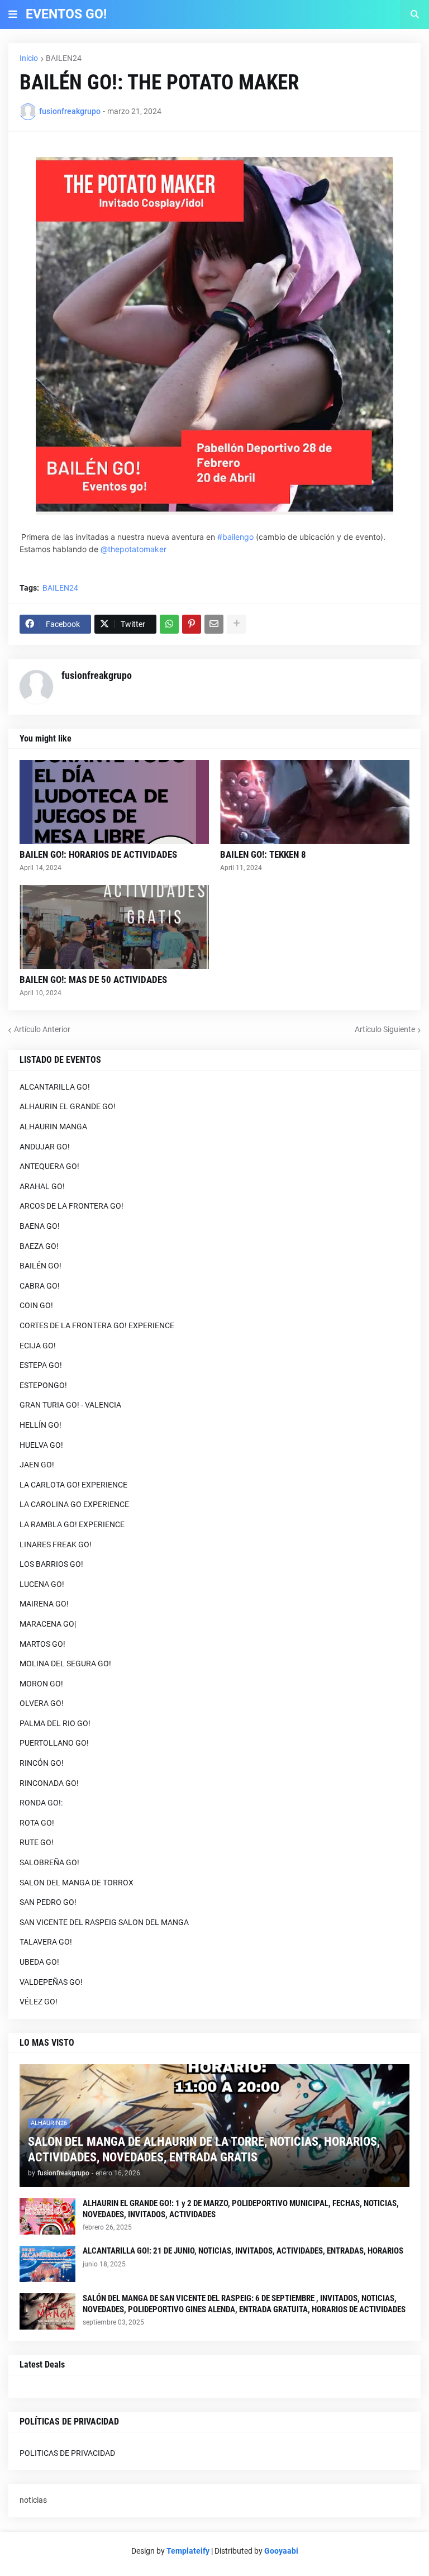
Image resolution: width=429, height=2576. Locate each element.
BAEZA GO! (39, 1246)
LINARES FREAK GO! (56, 1544)
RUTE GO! (37, 1842)
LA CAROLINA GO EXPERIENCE (74, 1504)
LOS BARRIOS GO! (51, 1564)
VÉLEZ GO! (39, 2002)
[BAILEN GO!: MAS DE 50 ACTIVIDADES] (114, 927)
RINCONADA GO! (49, 1783)
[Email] (214, 624)
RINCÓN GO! (42, 1763)
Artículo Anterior (42, 1029)
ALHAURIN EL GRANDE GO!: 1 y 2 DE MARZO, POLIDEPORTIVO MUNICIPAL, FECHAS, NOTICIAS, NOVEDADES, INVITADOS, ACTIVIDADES (241, 2209)
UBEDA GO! (39, 1962)
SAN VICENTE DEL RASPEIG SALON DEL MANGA (104, 1922)
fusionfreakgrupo (97, 675)
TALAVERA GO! (46, 1942)
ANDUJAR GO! (45, 1147)
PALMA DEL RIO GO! (55, 1723)
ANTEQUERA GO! (49, 1166)
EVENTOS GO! (66, 14)
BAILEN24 (64, 58)
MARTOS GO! (42, 1644)
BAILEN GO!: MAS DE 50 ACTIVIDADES (93, 980)
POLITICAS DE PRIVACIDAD (67, 2453)
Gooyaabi (281, 2551)
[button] (13, 15)
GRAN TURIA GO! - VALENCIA (70, 1405)
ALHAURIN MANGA (53, 1127)
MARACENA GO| (48, 1624)
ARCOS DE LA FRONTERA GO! (71, 1206)
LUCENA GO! (42, 1584)
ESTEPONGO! (43, 1385)
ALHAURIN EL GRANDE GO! (68, 1106)
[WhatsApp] (169, 624)
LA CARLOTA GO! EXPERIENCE (73, 1485)
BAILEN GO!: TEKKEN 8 (263, 854)
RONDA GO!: (41, 1803)
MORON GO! (41, 1684)
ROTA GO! (37, 1823)
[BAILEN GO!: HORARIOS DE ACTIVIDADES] (114, 802)
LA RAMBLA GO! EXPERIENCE (72, 1524)
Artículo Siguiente (385, 1029)
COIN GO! (36, 1305)
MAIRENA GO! (44, 1604)
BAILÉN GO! (40, 1266)
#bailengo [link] (235, 537)
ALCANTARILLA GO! (55, 1087)
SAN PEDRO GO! (48, 1902)
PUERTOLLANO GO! (54, 1743)
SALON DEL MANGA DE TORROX (77, 1883)
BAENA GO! (40, 1226)
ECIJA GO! (38, 1346)
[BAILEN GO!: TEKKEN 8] (315, 802)
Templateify (188, 2551)
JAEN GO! (37, 1465)
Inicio (29, 58)
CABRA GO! (40, 1286)
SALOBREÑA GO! (49, 1862)
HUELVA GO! (41, 1445)
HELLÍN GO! (40, 1425)
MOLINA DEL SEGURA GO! (65, 1664)
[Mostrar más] (236, 624)
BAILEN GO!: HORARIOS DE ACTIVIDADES (98, 854)
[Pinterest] (192, 624)
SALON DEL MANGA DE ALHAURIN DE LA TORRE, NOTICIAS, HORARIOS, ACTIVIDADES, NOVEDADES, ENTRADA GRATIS (204, 2150)
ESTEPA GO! (41, 1365)
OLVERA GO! (42, 1703)
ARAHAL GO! (42, 1186)
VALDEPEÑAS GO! (51, 1982)
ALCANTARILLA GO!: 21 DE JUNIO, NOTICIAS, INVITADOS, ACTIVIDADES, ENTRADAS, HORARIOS (243, 2251)
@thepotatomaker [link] (134, 549)
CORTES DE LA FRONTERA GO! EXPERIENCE (97, 1325)
